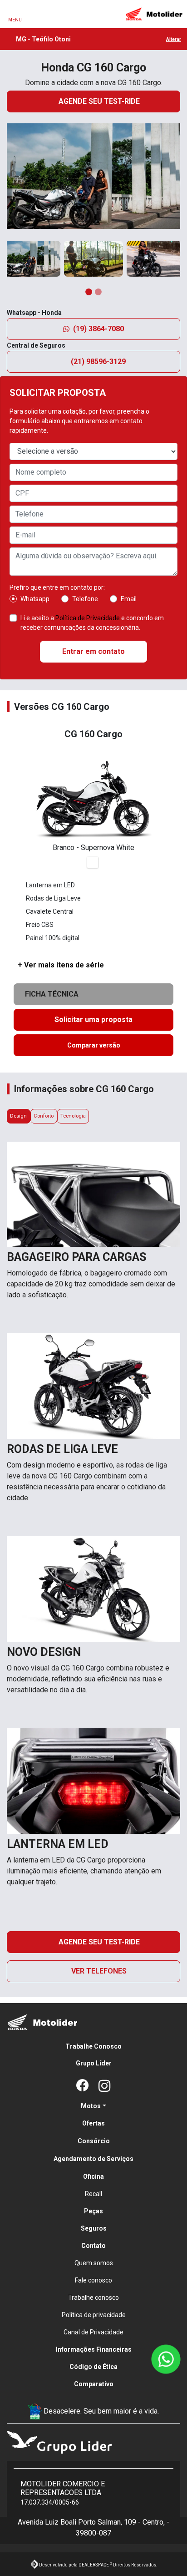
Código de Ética (93, 2367)
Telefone (85, 599)
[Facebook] (83, 2086)
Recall (93, 2194)
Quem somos (94, 2263)
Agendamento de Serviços (93, 2159)
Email (129, 599)
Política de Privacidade (88, 618)
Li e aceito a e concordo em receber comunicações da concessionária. (92, 623)
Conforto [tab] (44, 1116)
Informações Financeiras (94, 2349)
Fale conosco (93, 2280)
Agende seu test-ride (100, 101)
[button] (15, 180)
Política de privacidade (94, 2315)
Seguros (94, 2228)
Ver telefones (99, 1971)
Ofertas (93, 2123)
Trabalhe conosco (93, 2298)
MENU (15, 20)
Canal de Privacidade (93, 2332)
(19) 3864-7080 (98, 329)
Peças (93, 2211)
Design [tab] (18, 1116)
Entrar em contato (93, 651)
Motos (91, 2106)
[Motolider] (154, 14)
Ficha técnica (54, 994)
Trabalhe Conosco (93, 2046)
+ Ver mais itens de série (61, 965)
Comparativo (94, 2384)
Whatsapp (35, 599)
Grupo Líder (94, 2063)
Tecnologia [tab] (73, 1116)
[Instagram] (104, 2086)
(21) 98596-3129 (99, 362)
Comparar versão (94, 1045)
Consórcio (94, 2141)
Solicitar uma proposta (93, 1020)
